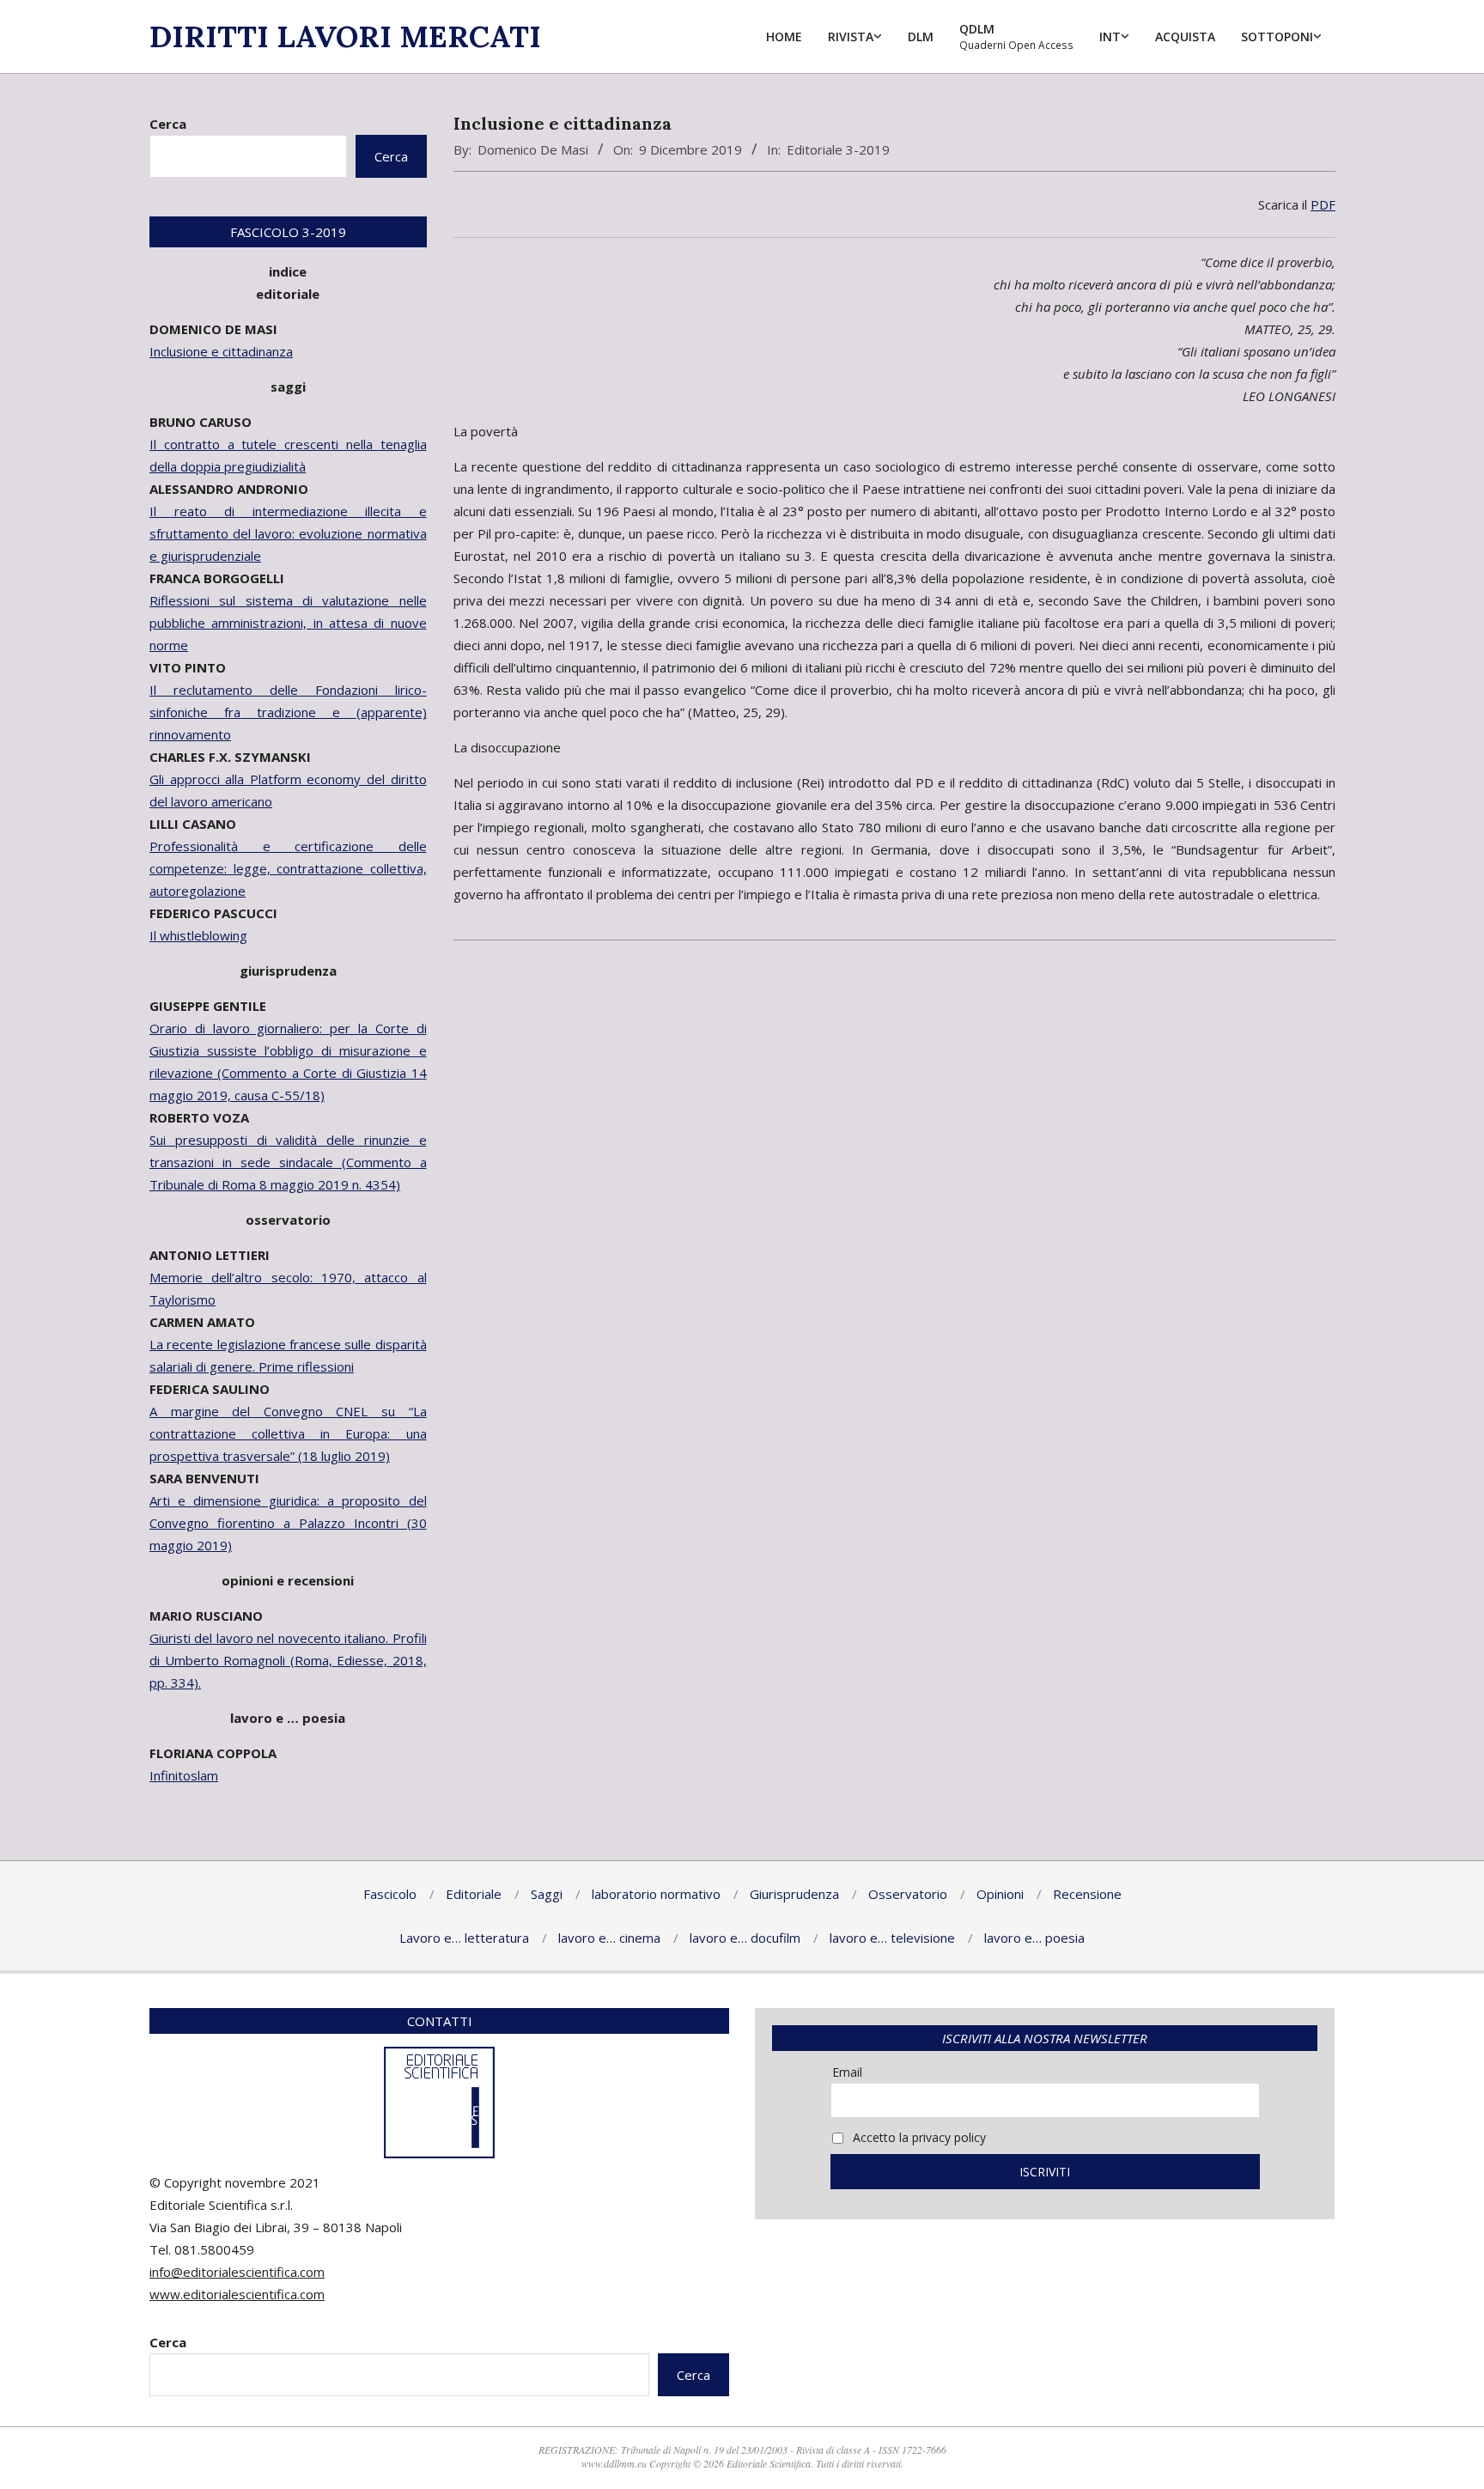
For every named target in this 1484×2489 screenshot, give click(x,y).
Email (847, 2072)
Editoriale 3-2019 (838, 149)
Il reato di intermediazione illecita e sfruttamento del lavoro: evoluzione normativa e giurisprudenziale (288, 533)
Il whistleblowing (198, 935)
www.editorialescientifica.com (237, 2294)
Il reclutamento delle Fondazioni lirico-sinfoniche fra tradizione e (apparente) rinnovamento (288, 712)
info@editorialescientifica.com (237, 2272)
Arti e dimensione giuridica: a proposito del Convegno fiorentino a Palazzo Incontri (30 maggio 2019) (288, 1523)
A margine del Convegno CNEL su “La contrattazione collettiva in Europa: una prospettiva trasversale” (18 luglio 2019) (288, 1433)
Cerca (168, 124)
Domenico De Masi (533, 149)
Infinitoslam (184, 1775)
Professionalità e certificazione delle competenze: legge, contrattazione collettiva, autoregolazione (288, 868)
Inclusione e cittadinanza (221, 351)
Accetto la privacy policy (918, 2137)
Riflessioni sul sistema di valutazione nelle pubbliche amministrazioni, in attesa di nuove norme (288, 623)
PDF (1323, 204)
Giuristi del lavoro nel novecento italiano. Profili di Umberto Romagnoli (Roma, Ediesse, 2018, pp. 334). (288, 1660)
